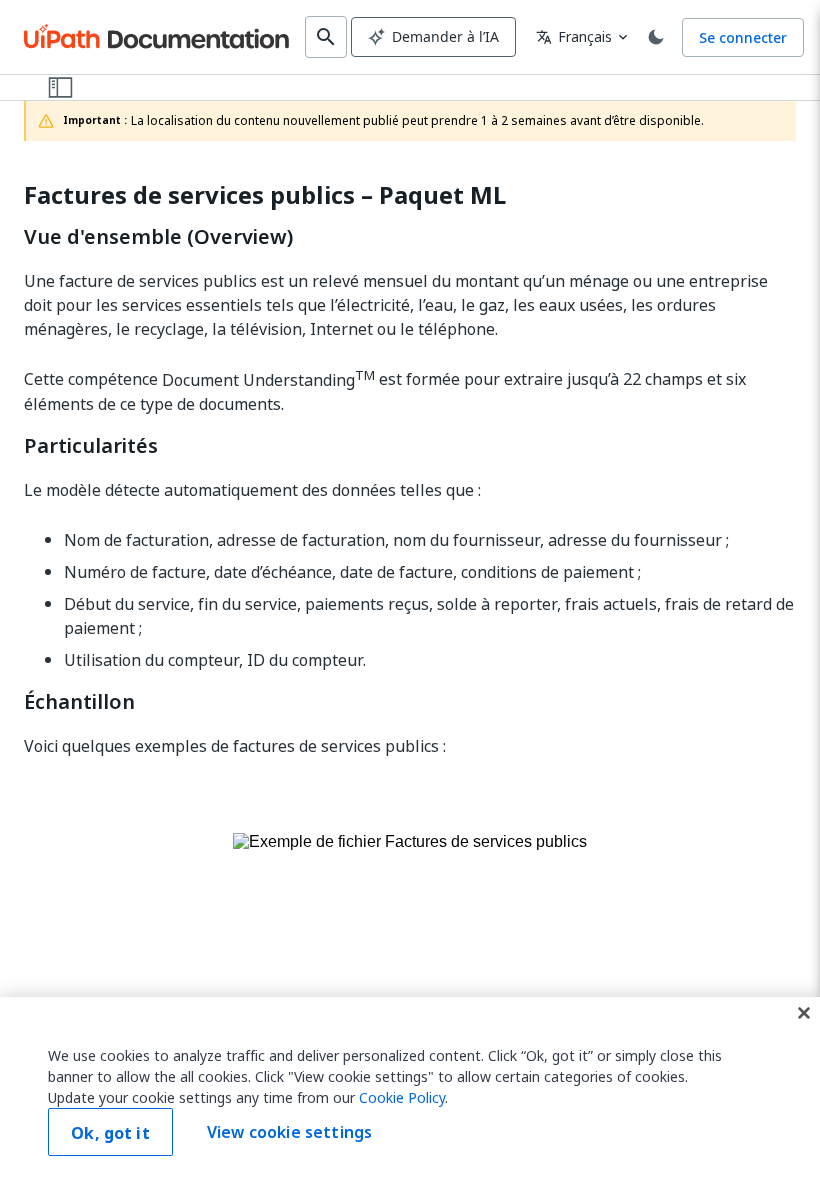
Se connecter (743, 37)
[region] (410, 1088)
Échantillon (79, 702)
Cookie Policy (402, 1097)
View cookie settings (289, 1132)
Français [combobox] (574, 36)
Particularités (91, 446)
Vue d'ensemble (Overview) (158, 237)
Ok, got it (110, 1133)
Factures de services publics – (265, 195)
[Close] (804, 1013)
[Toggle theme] (656, 37)
